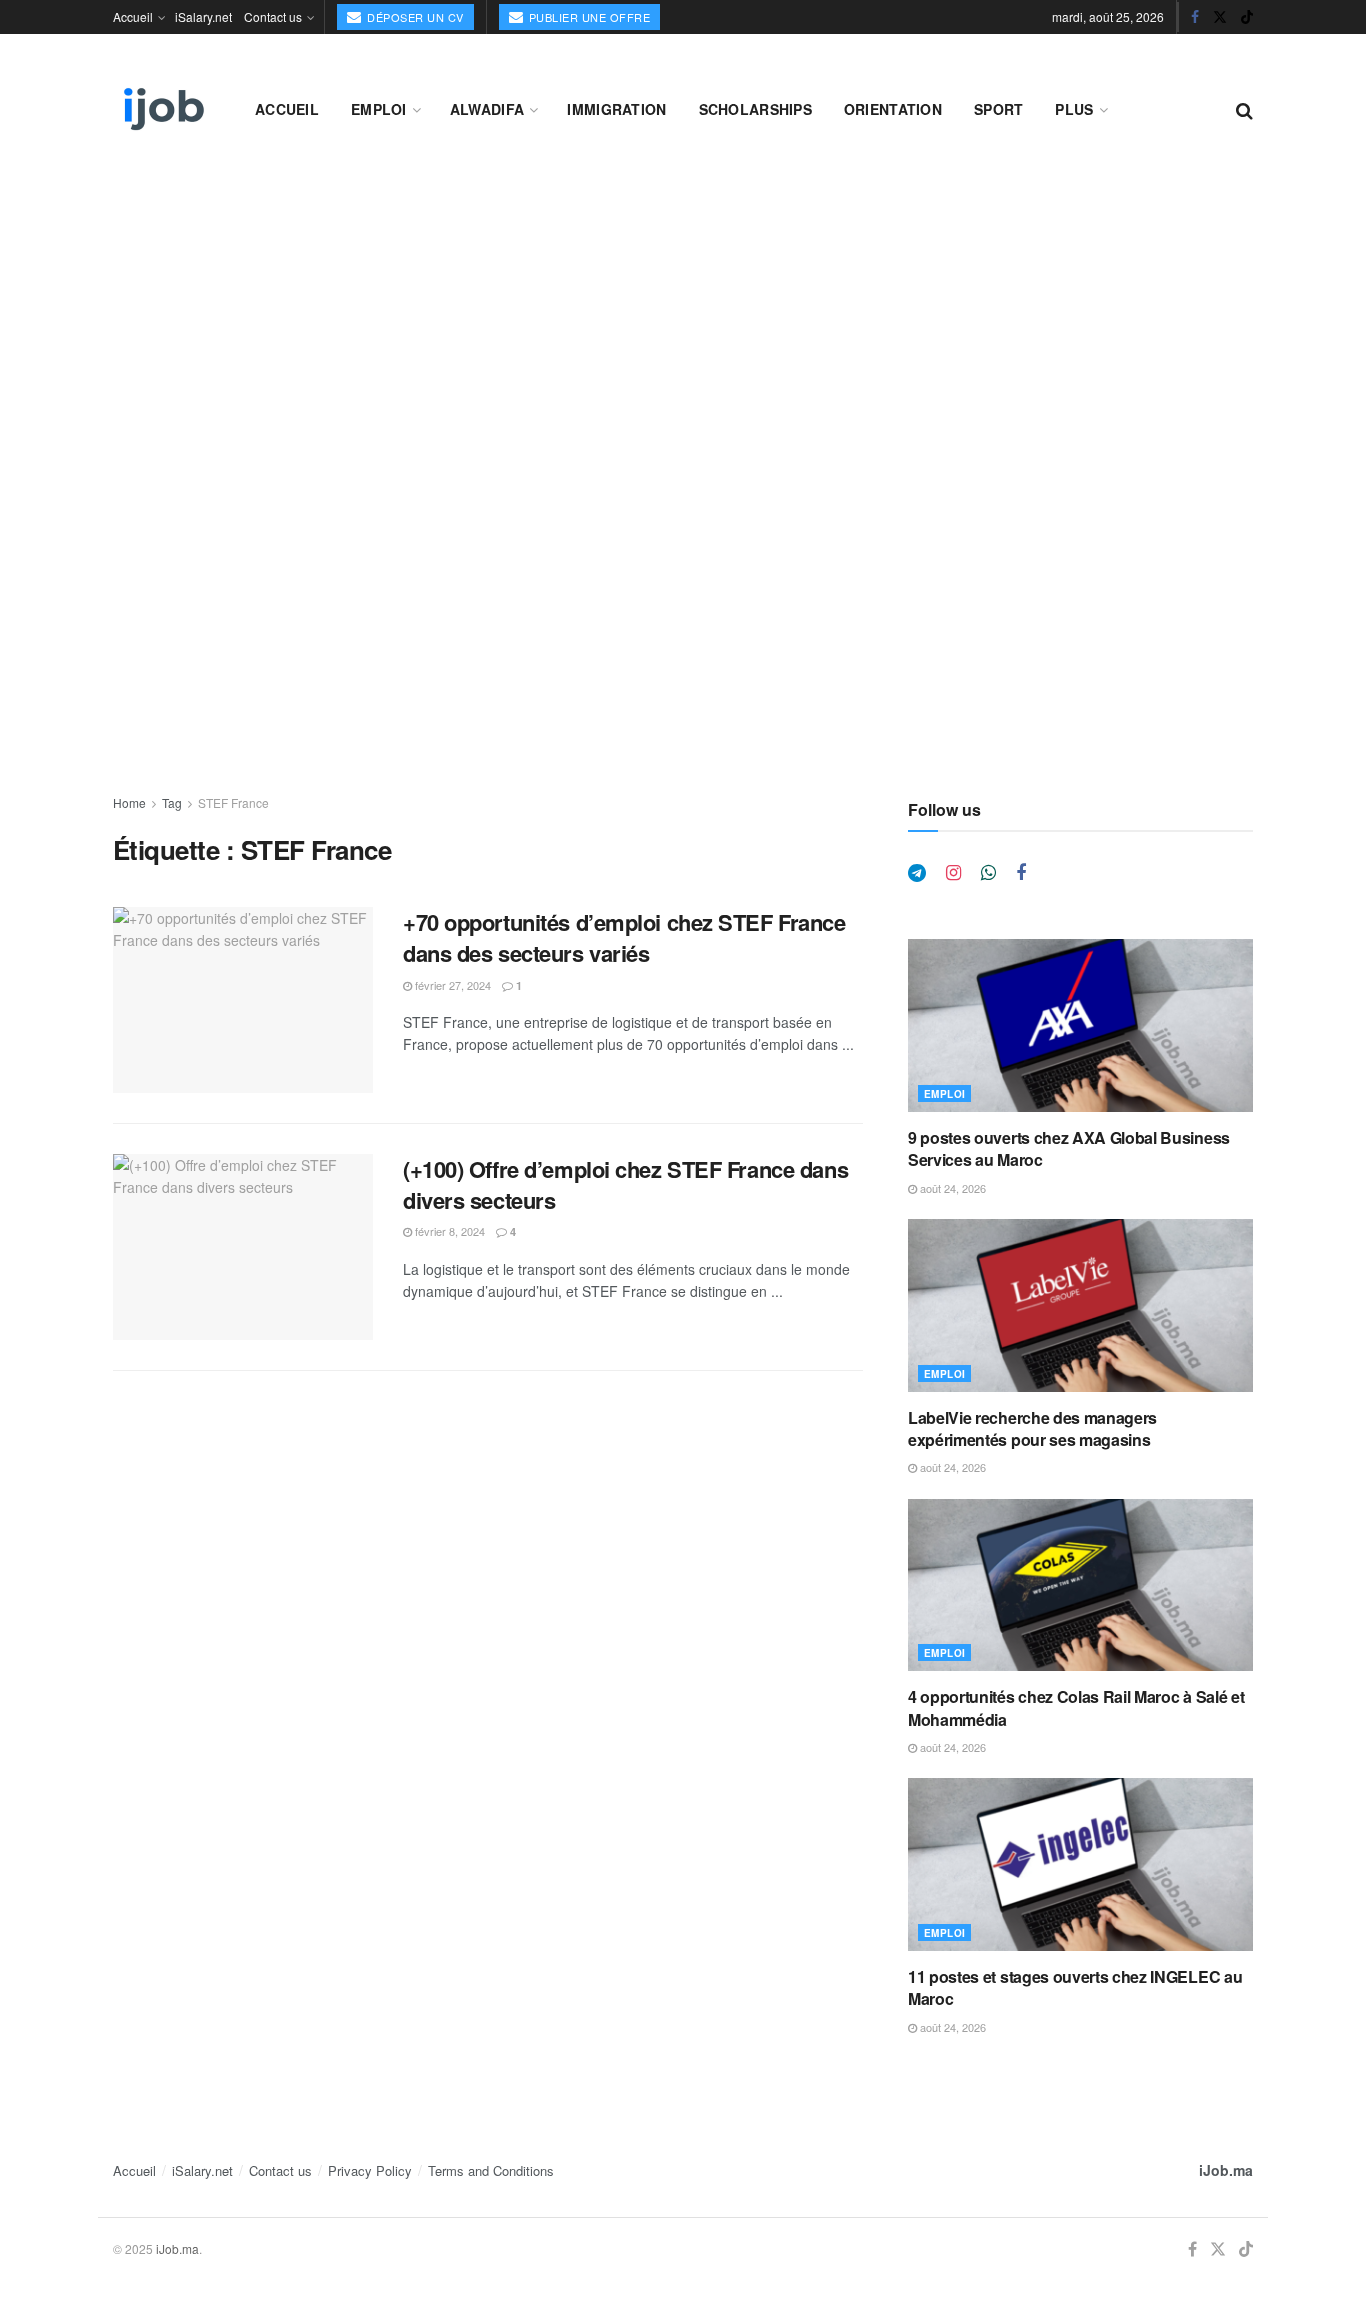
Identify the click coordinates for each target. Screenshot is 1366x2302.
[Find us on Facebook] (1195, 17)
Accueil (133, 16)
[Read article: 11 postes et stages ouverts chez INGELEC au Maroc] (1080, 1864)
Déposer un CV (414, 17)
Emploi (379, 109)
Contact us (273, 16)
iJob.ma (1226, 2170)
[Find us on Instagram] (953, 873)
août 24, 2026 (951, 1188)
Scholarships (755, 109)
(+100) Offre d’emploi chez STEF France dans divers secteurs (625, 1184)
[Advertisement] (683, 322)
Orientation (893, 109)
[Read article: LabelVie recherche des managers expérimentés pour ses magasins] (1080, 1305)
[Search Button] (1244, 109)
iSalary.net (203, 16)
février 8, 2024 (448, 1231)
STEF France (233, 802)
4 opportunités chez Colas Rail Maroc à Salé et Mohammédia (1076, 1707)
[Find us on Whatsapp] (988, 873)
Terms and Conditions (491, 2170)
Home (129, 802)
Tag (172, 802)
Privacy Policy (370, 2170)
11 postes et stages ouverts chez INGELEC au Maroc (1075, 1987)
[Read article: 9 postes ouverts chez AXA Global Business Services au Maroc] (1080, 1025)
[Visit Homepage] (162, 109)
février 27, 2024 (451, 985)
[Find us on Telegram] (917, 873)
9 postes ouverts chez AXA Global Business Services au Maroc (1069, 1148)
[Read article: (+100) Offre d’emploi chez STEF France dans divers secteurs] (243, 1247)
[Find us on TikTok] (1247, 17)
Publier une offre (587, 17)
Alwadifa (487, 109)
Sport (998, 109)
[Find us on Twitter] (1220, 17)
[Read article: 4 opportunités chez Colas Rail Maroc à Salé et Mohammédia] (1080, 1585)
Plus (1074, 109)
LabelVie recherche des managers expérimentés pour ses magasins (1032, 1428)
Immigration (616, 109)
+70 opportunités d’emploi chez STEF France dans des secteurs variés (624, 937)
